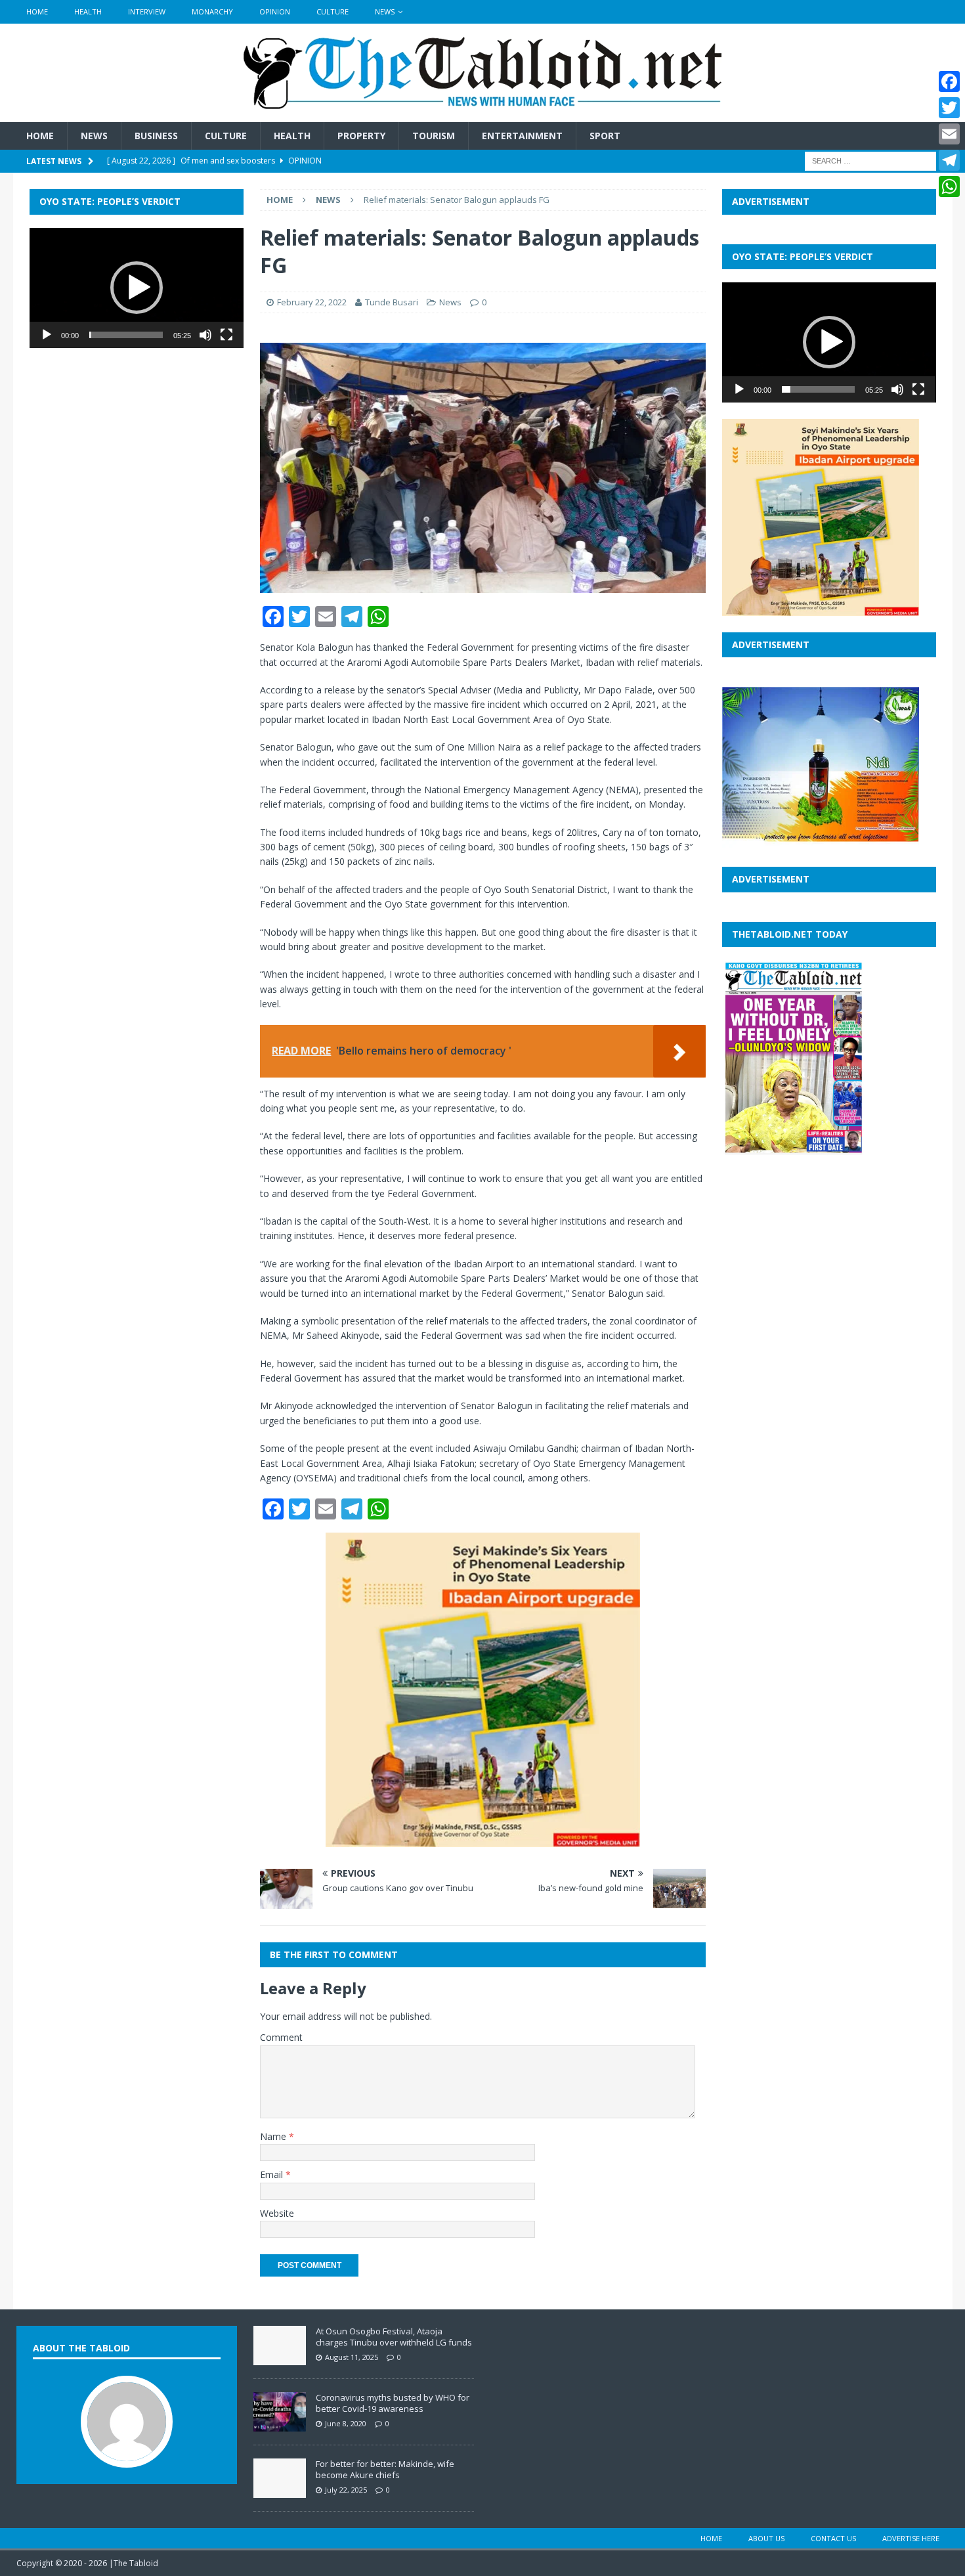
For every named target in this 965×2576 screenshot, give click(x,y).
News (385, 11)
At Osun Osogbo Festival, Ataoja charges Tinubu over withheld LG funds (394, 2337)
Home (37, 11)
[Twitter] (949, 108)
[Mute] (205, 335)
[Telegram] (949, 160)
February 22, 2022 (312, 302)
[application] (137, 288)
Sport (605, 136)
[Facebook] (949, 81)
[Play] (47, 335)
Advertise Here (911, 2538)
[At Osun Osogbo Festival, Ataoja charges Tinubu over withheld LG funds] (280, 2358)
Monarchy (212, 11)
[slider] (126, 335)
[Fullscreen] (226, 335)
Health (88, 11)
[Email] (949, 134)
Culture (332, 11)
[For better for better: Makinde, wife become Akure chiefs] (280, 2491)
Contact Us (833, 2538)
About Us (766, 2538)
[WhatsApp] (949, 186)
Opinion (275, 11)
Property (361, 136)
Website (277, 2213)
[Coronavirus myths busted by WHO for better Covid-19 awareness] (280, 2424)
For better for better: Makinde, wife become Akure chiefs (385, 2469)
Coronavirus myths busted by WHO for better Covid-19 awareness (393, 2403)
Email (273, 2174)
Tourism (434, 136)
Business (156, 136)
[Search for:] (870, 161)
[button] (137, 288)
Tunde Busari (392, 302)
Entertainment (522, 136)
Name (274, 2136)
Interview (147, 11)
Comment (281, 2037)
